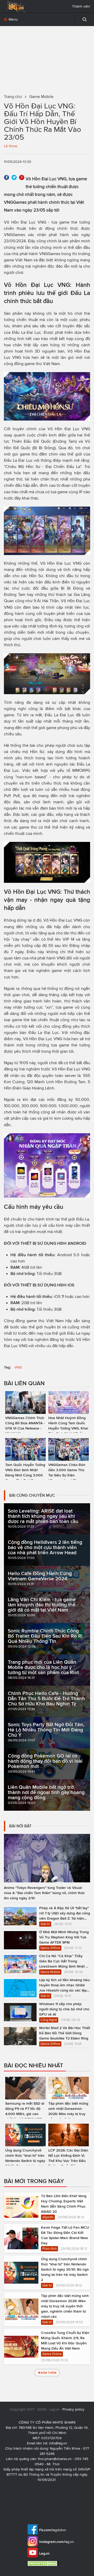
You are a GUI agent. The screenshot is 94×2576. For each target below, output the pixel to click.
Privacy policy (73, 2409)
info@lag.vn (58, 2443)
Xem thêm (48, 2373)
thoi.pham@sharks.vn (55, 2459)
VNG (18, 1367)
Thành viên (81, 6)
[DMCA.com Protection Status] (44, 2563)
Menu (13, 19)
